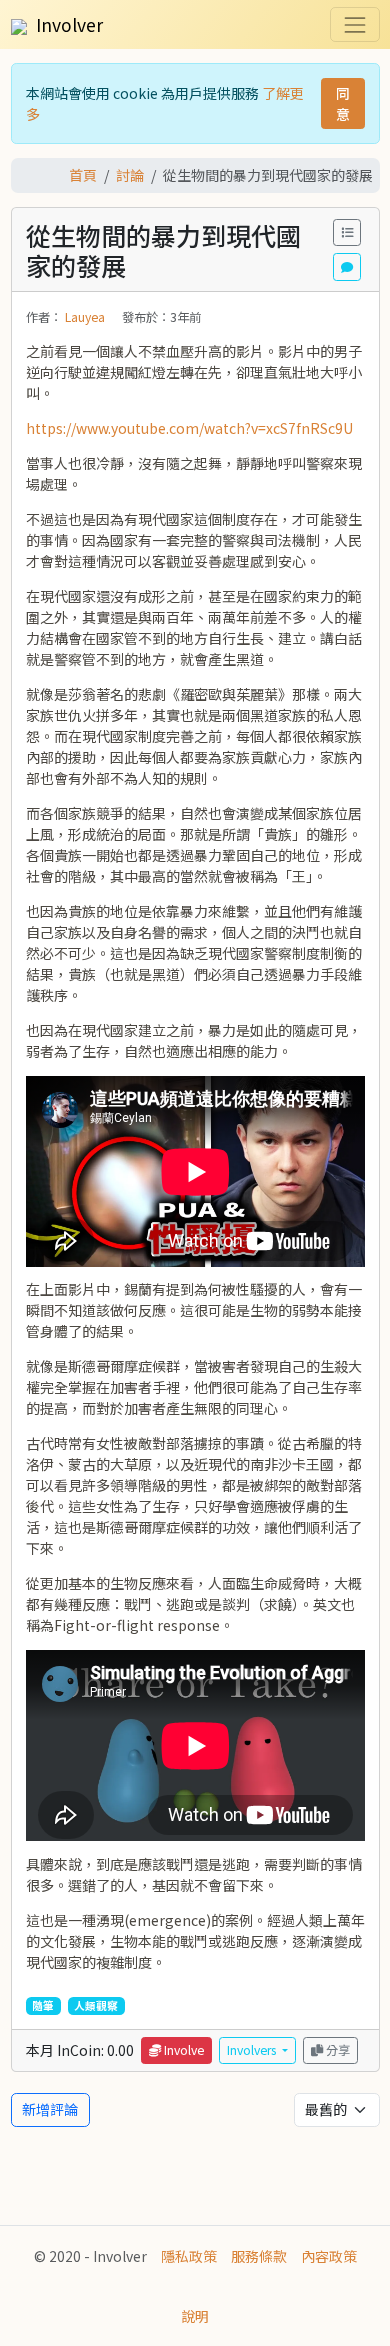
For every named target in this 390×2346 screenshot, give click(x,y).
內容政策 (329, 2256)
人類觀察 (96, 2005)
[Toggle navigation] (354, 24)
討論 (130, 175)
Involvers (253, 2050)
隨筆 (43, 2005)
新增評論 (50, 2109)
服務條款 (259, 2256)
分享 (336, 2050)
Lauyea (86, 317)
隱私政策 (189, 2256)
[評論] (347, 266)
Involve (182, 2050)
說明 (195, 2316)
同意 (343, 103)
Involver (67, 24)
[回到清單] (347, 232)
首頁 (83, 175)
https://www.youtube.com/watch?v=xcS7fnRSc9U (189, 428)
